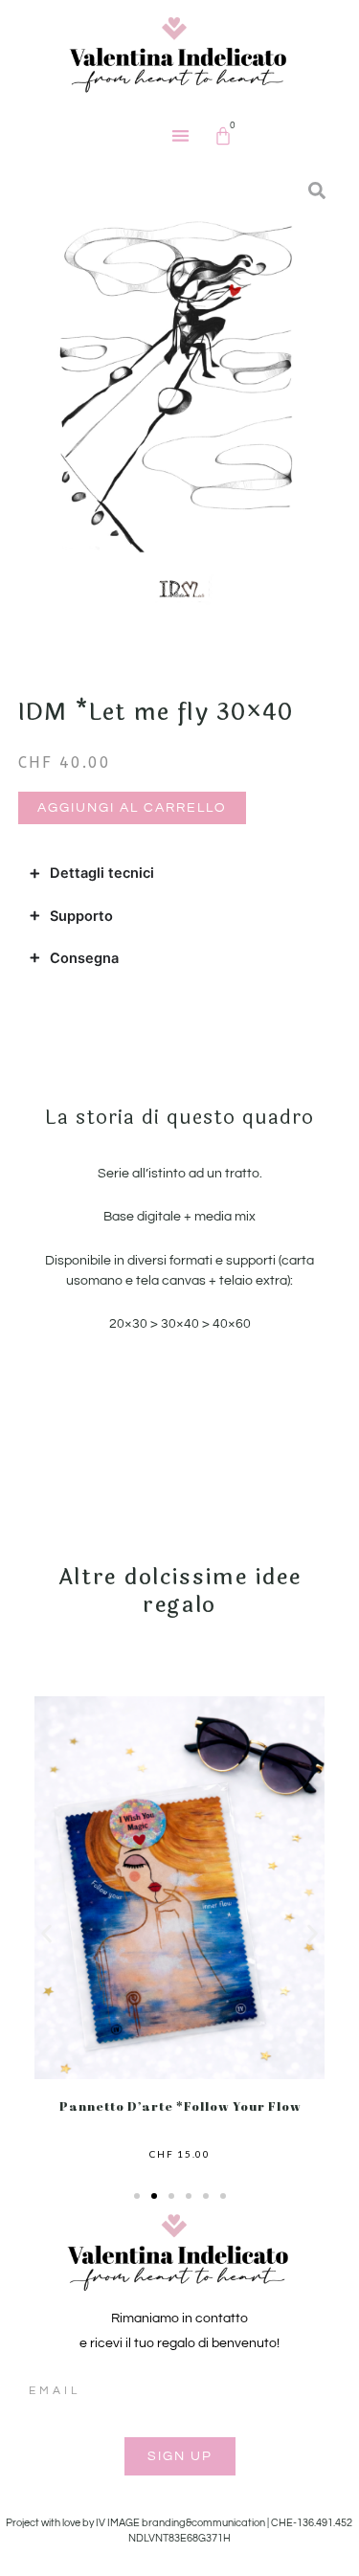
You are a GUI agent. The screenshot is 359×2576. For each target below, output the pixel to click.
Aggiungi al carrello (132, 808)
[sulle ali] (180, 395)
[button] (181, 135)
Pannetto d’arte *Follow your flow (179, 2106)
